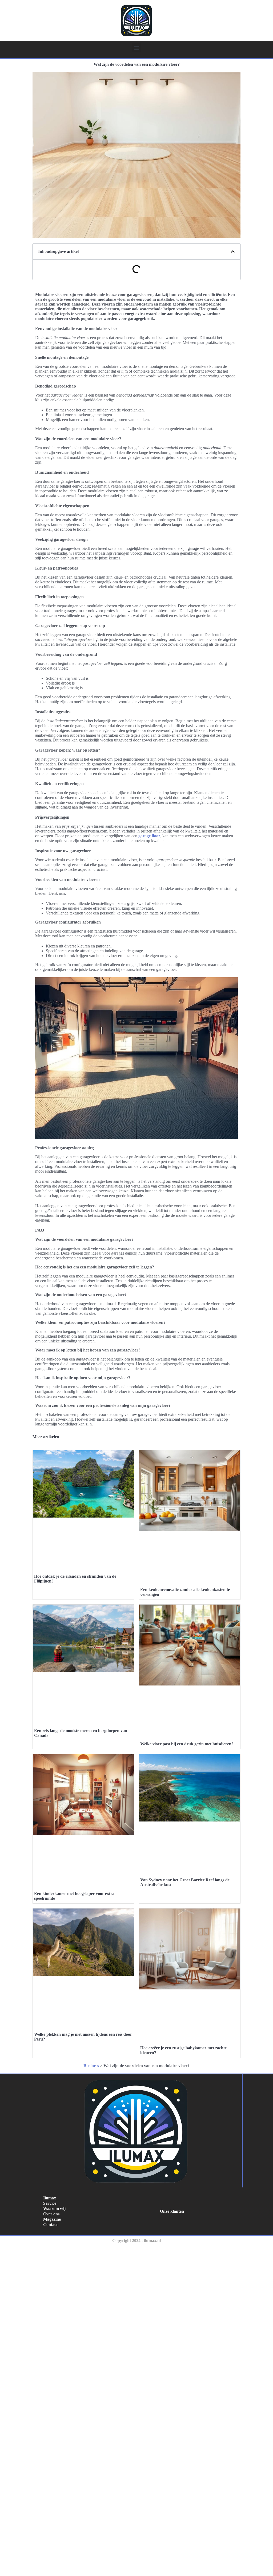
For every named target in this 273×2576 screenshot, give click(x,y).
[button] (137, 48)
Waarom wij (54, 2209)
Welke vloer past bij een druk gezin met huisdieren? (187, 1744)
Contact (50, 2225)
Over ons (51, 2214)
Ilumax (50, 2198)
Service (50, 2203)
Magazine (52, 2219)
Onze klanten (172, 2211)
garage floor (149, 836)
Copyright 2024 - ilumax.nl (136, 2241)
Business (91, 2066)
